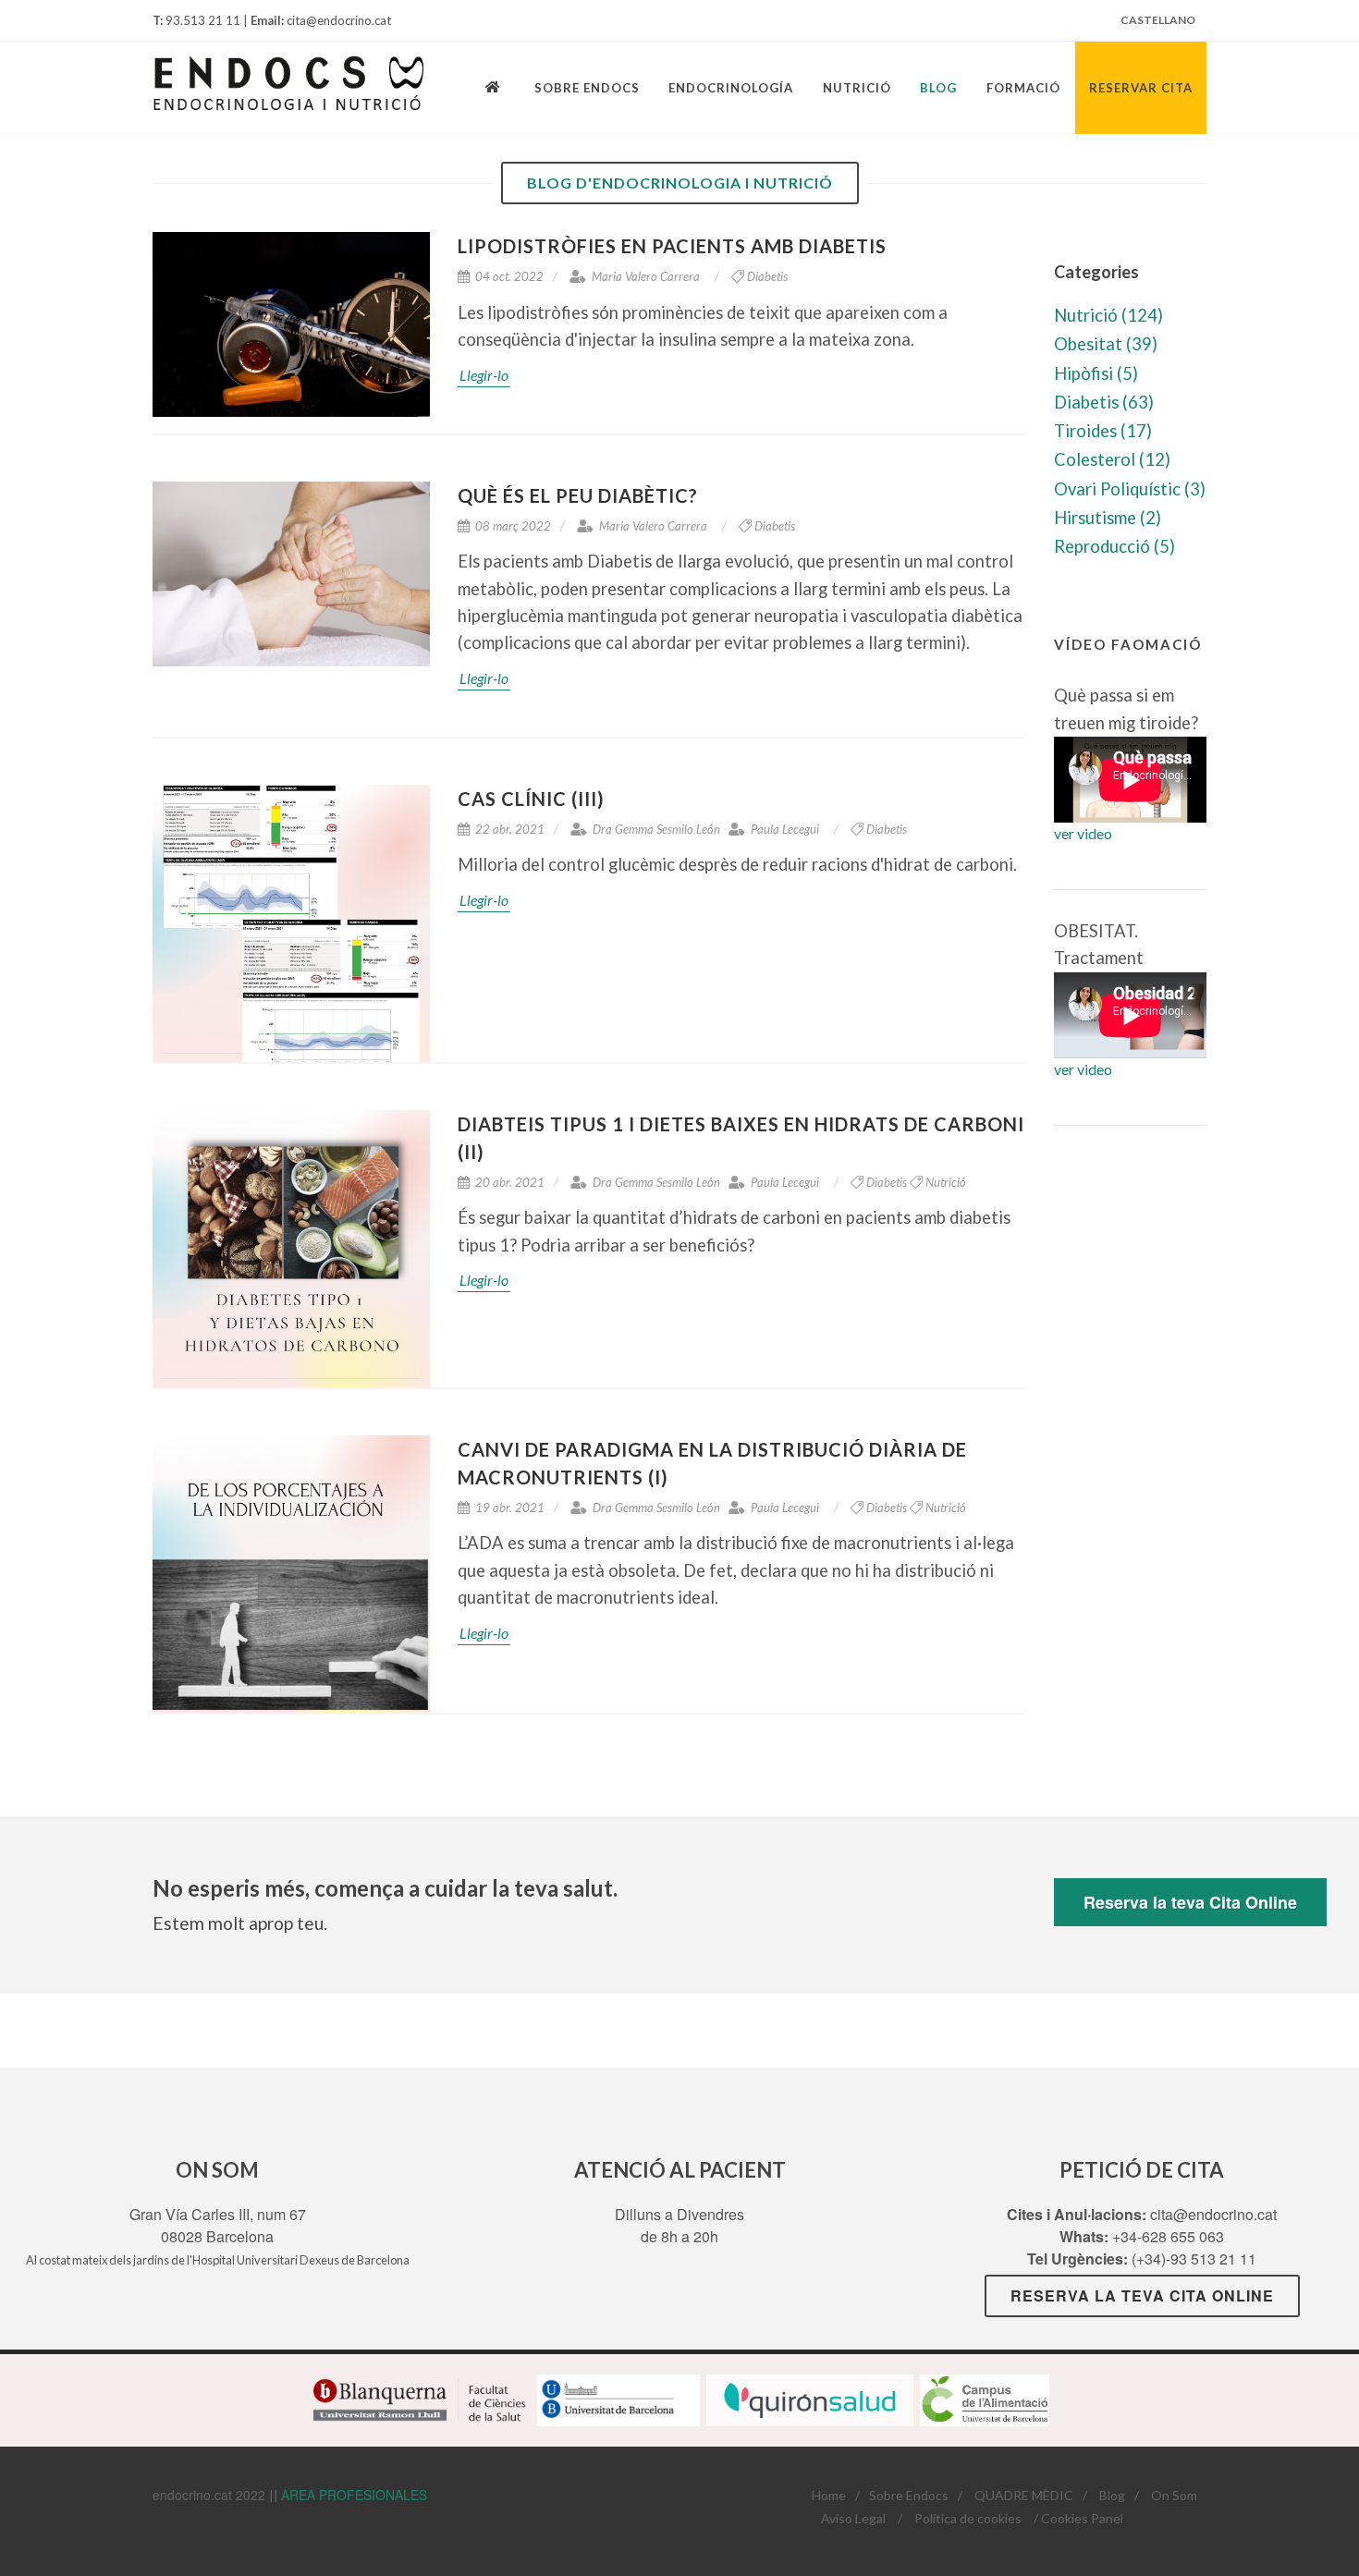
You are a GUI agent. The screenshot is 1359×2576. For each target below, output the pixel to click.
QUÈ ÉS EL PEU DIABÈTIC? (578, 495)
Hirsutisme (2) (1108, 518)
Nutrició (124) (1108, 315)
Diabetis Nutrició (916, 1182)
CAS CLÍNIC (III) (531, 799)
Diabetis (767, 276)
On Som (1174, 2495)
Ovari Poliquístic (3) (1130, 489)
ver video (1083, 833)
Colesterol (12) (1112, 459)
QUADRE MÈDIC (1024, 2495)
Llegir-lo (484, 375)
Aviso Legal (853, 2518)
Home (829, 2495)
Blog (1112, 2495)
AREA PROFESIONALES (354, 2495)
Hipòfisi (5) (1096, 373)
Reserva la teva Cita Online (1190, 1902)
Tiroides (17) (1103, 431)
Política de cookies (968, 2518)
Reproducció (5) (1114, 546)
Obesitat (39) (1106, 344)
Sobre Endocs (909, 2495)
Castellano (1158, 20)
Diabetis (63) (1104, 402)
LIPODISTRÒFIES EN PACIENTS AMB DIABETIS (672, 246)
